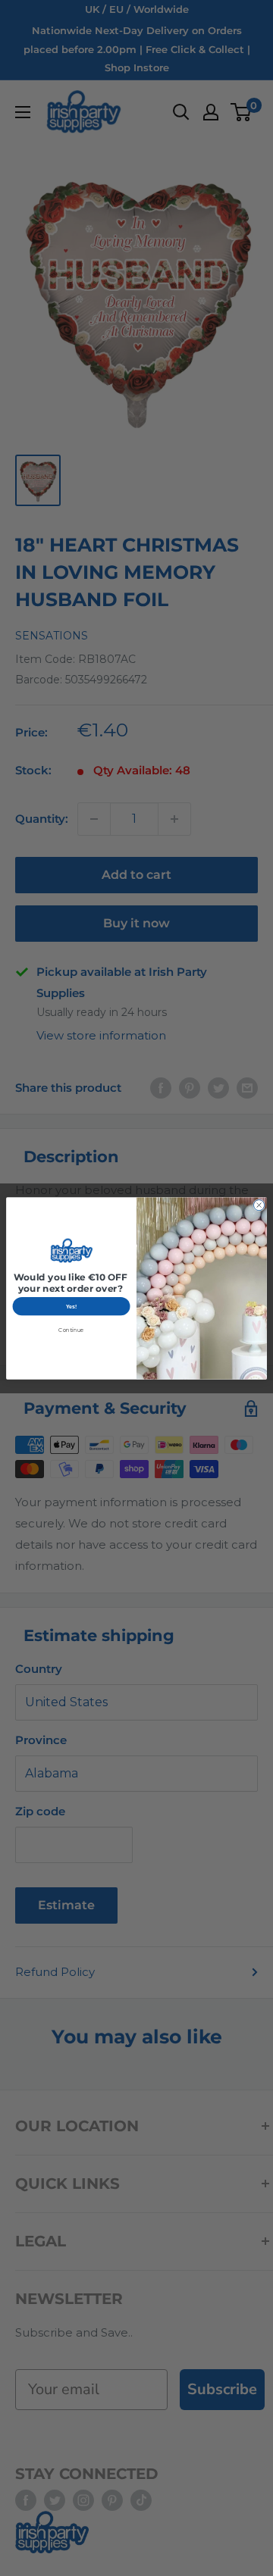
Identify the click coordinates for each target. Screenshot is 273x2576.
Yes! (72, 1306)
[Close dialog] (259, 1205)
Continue (71, 1329)
